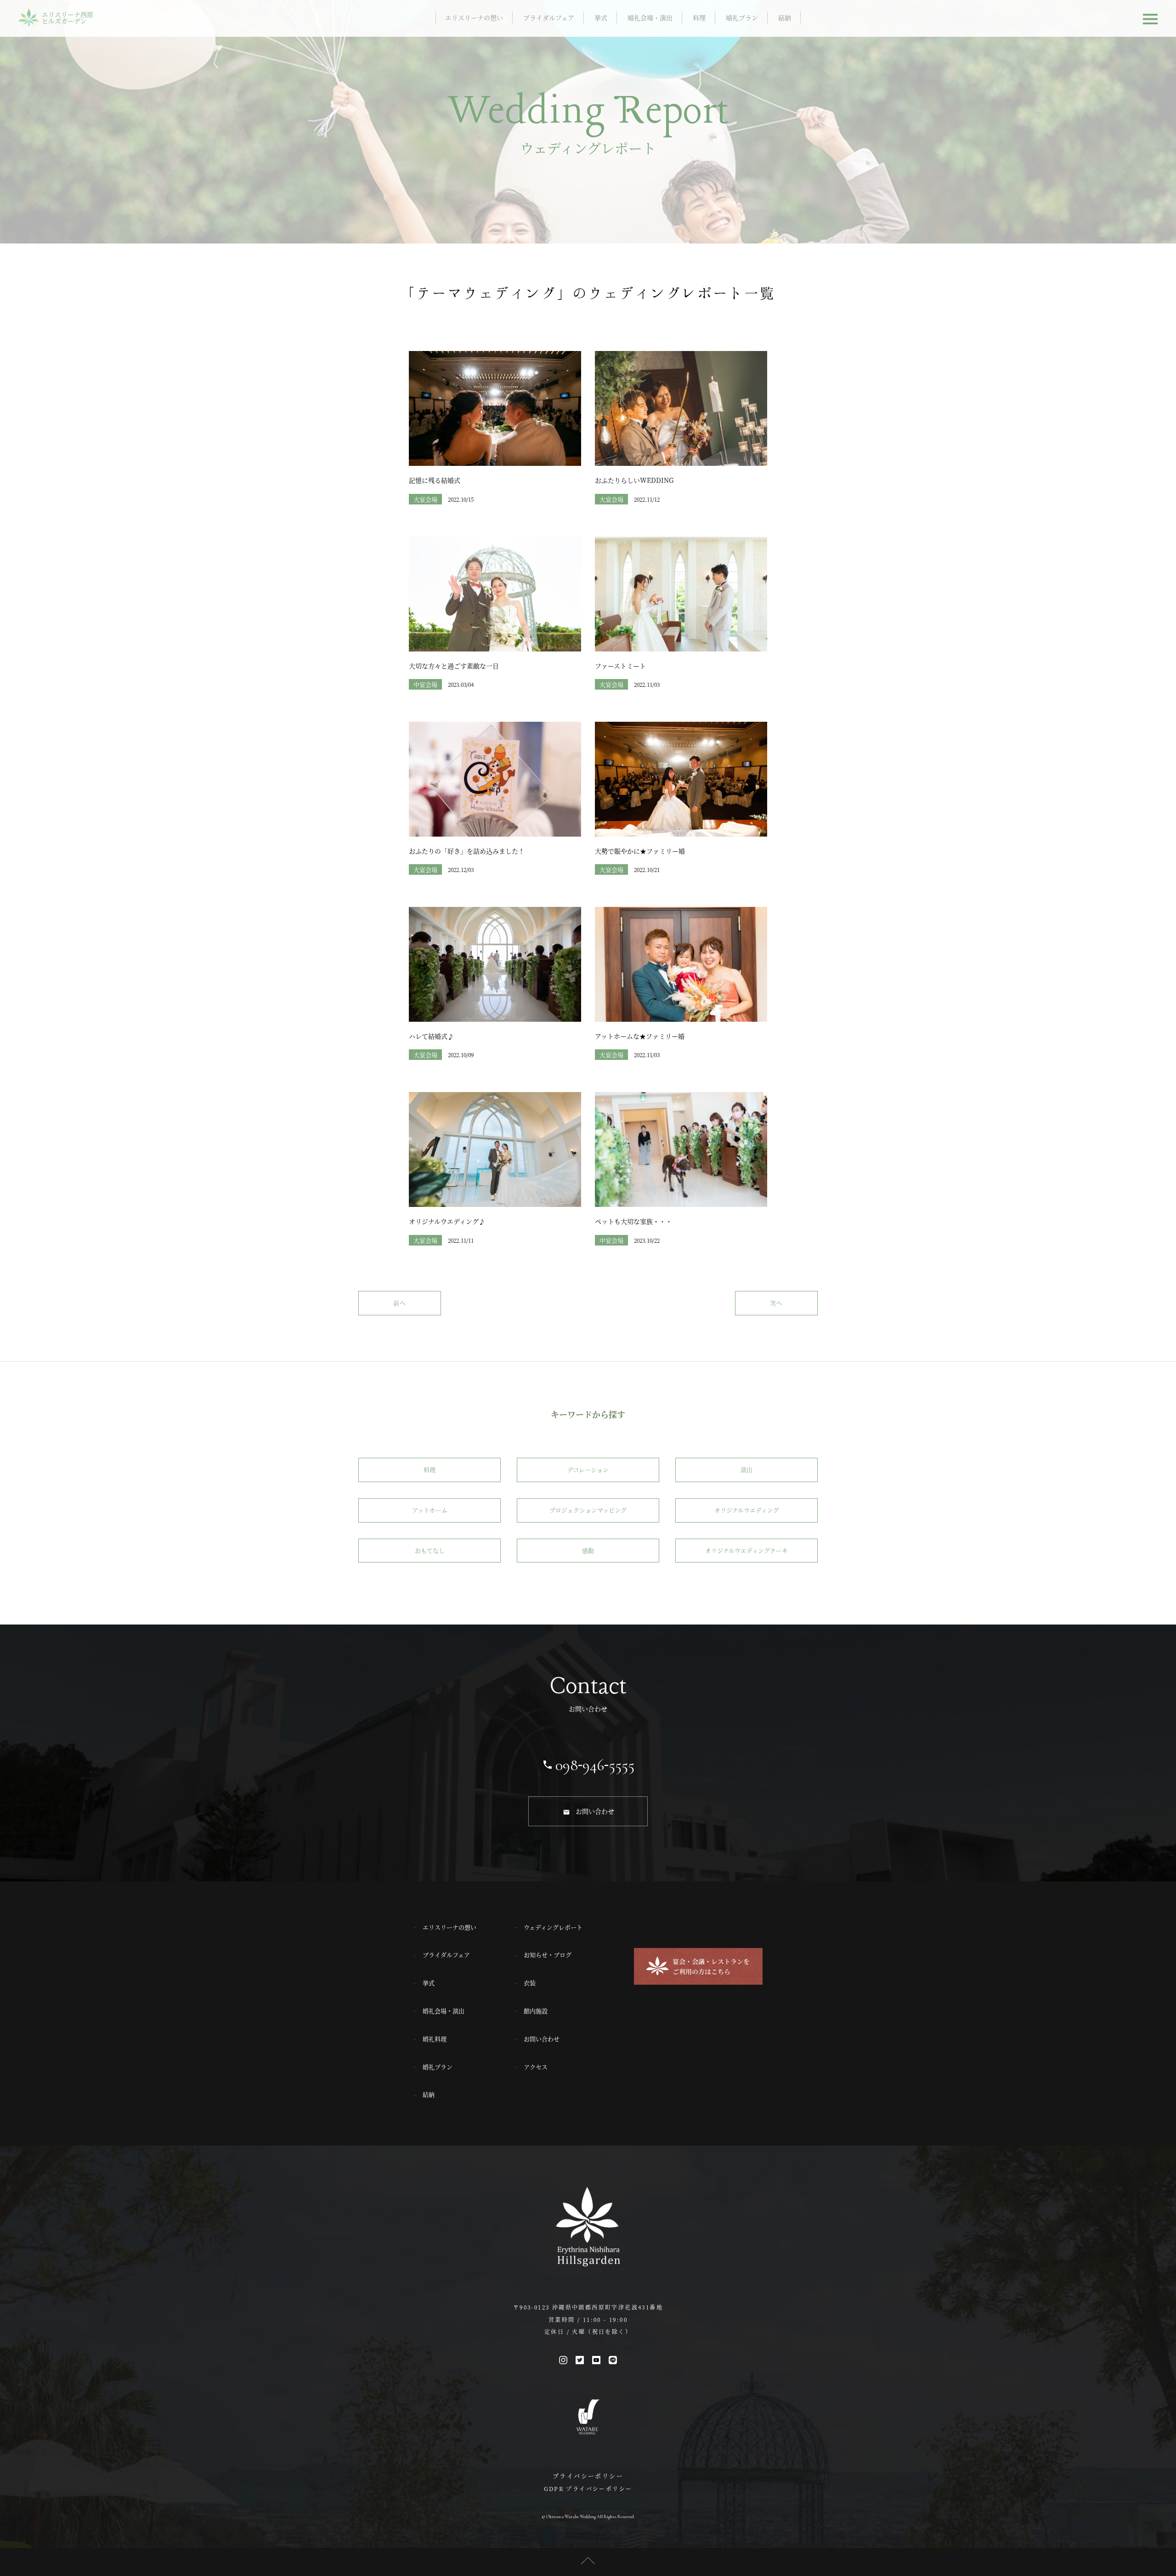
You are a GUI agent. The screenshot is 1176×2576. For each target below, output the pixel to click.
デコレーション (588, 1469)
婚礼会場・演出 (650, 17)
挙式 (601, 17)
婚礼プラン (742, 17)
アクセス (536, 2067)
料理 (699, 17)
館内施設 (536, 2011)
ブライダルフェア (549, 17)
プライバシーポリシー (588, 2476)
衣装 (530, 1983)
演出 (746, 1469)
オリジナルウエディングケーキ (746, 1550)
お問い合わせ (595, 1811)
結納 (785, 17)
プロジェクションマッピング (588, 1510)
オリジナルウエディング (747, 1510)
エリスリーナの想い (474, 17)
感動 (588, 1550)
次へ (776, 1303)
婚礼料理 (435, 2039)
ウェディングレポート (553, 1927)
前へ (400, 1303)
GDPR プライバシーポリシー (588, 2488)
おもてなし (430, 1550)
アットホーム (430, 1510)
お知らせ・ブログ (548, 1955)
